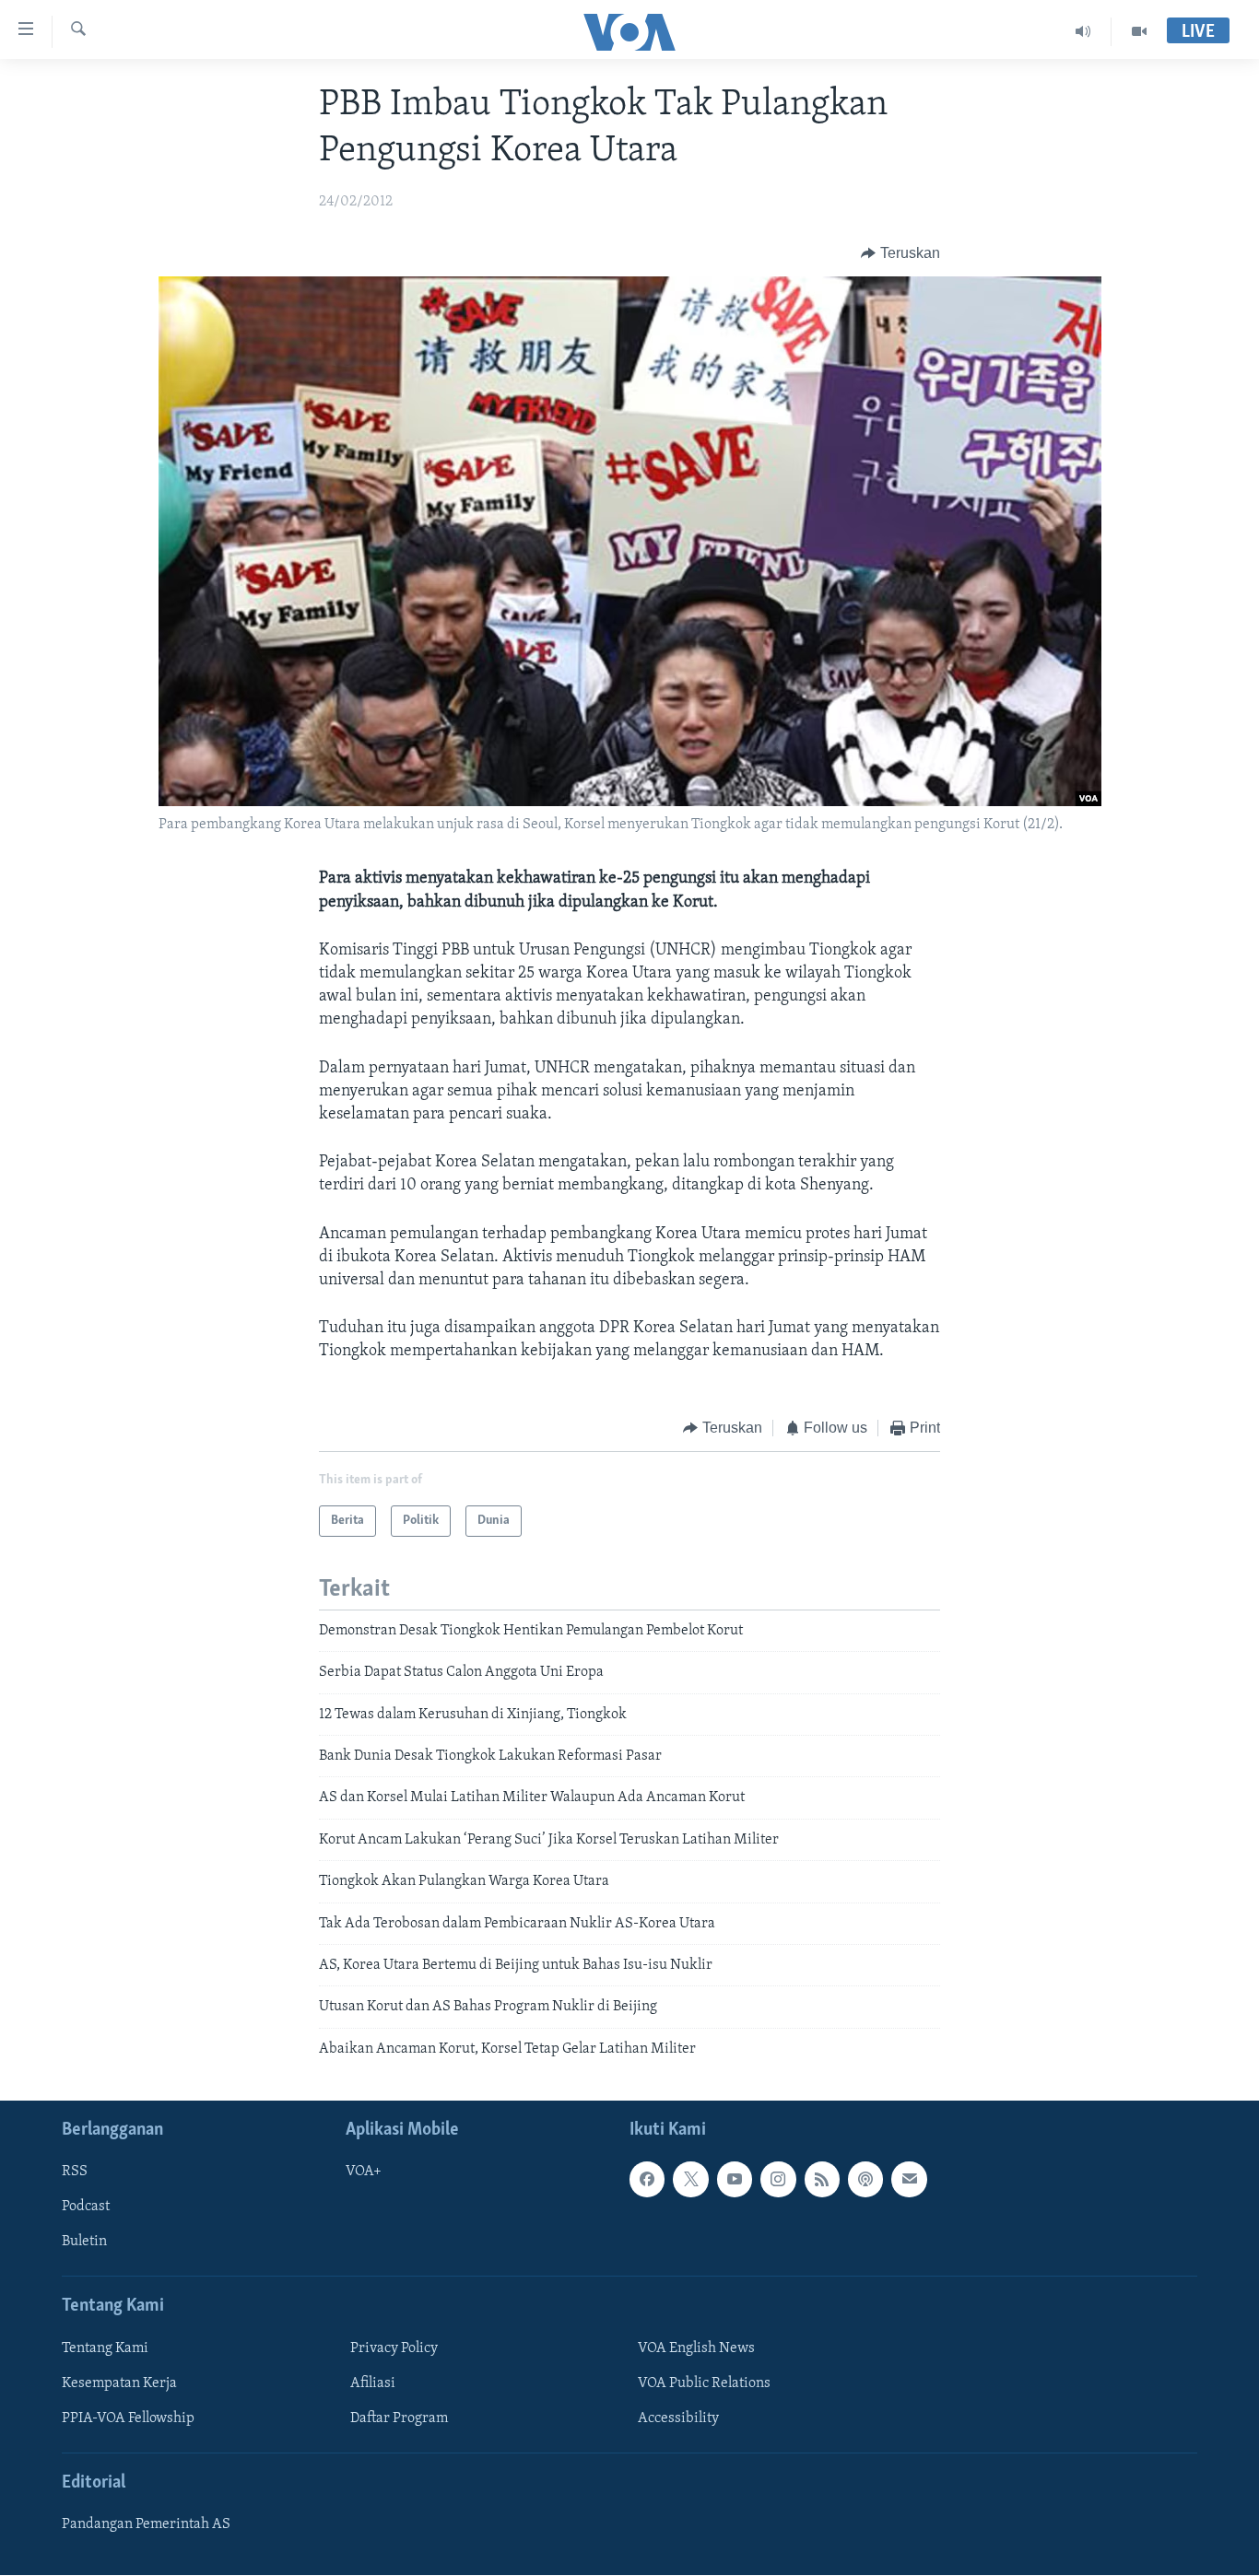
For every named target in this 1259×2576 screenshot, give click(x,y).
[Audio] (1083, 31)
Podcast (86, 2207)
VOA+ (364, 2172)
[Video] (1139, 31)
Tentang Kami (105, 2348)
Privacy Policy (394, 2348)
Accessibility (678, 2418)
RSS (75, 2172)
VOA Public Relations (704, 2383)
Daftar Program (399, 2418)
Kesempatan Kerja (119, 2383)
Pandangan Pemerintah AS (146, 2524)
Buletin (84, 2242)
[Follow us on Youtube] (735, 2180)
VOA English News (696, 2348)
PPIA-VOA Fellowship (128, 2418)
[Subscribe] (909, 2180)
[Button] (900, 253)
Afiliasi (373, 2383)
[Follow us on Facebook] (647, 2180)
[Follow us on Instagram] (778, 2180)
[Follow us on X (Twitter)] (690, 2180)
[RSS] (822, 2180)
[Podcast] (865, 2180)
